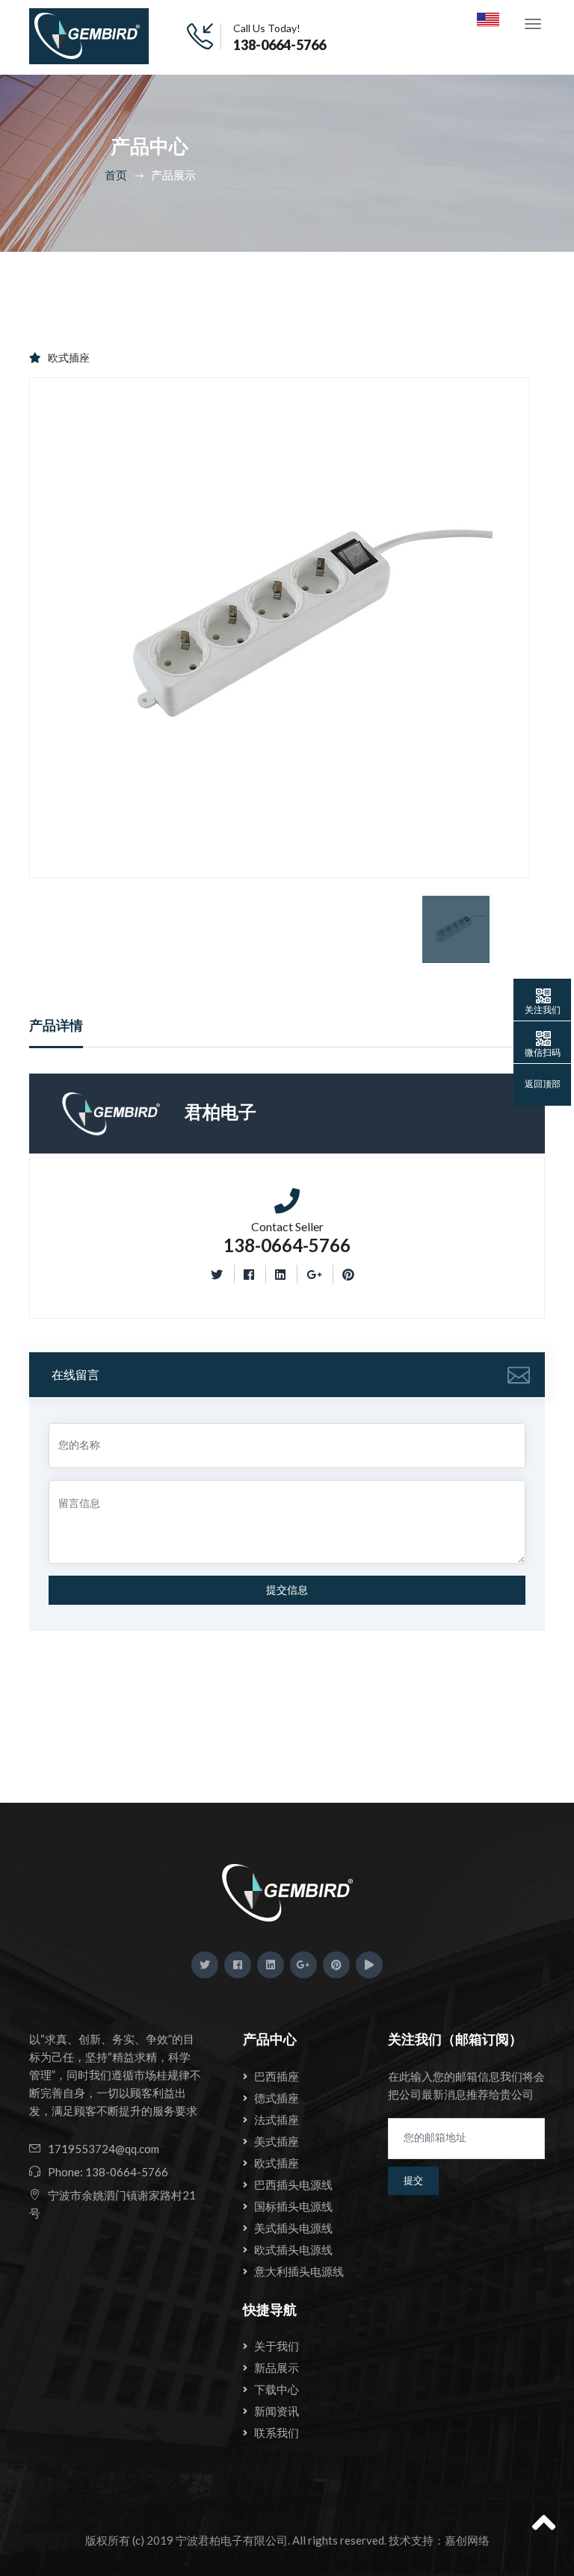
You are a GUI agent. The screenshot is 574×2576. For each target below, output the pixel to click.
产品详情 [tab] (56, 1025)
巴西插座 (277, 2076)
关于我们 (277, 2346)
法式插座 (277, 2120)
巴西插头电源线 (293, 2185)
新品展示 (277, 2368)
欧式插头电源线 (293, 2250)
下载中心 (277, 2389)
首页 (116, 175)
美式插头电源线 (293, 2228)
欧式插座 (69, 357)
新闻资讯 (277, 2411)
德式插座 (277, 2098)
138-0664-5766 (280, 45)
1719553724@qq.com (104, 2149)
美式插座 (277, 2141)
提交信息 (287, 1590)
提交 (413, 2180)
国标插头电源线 (293, 2206)
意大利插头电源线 (299, 2271)
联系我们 (277, 2433)
